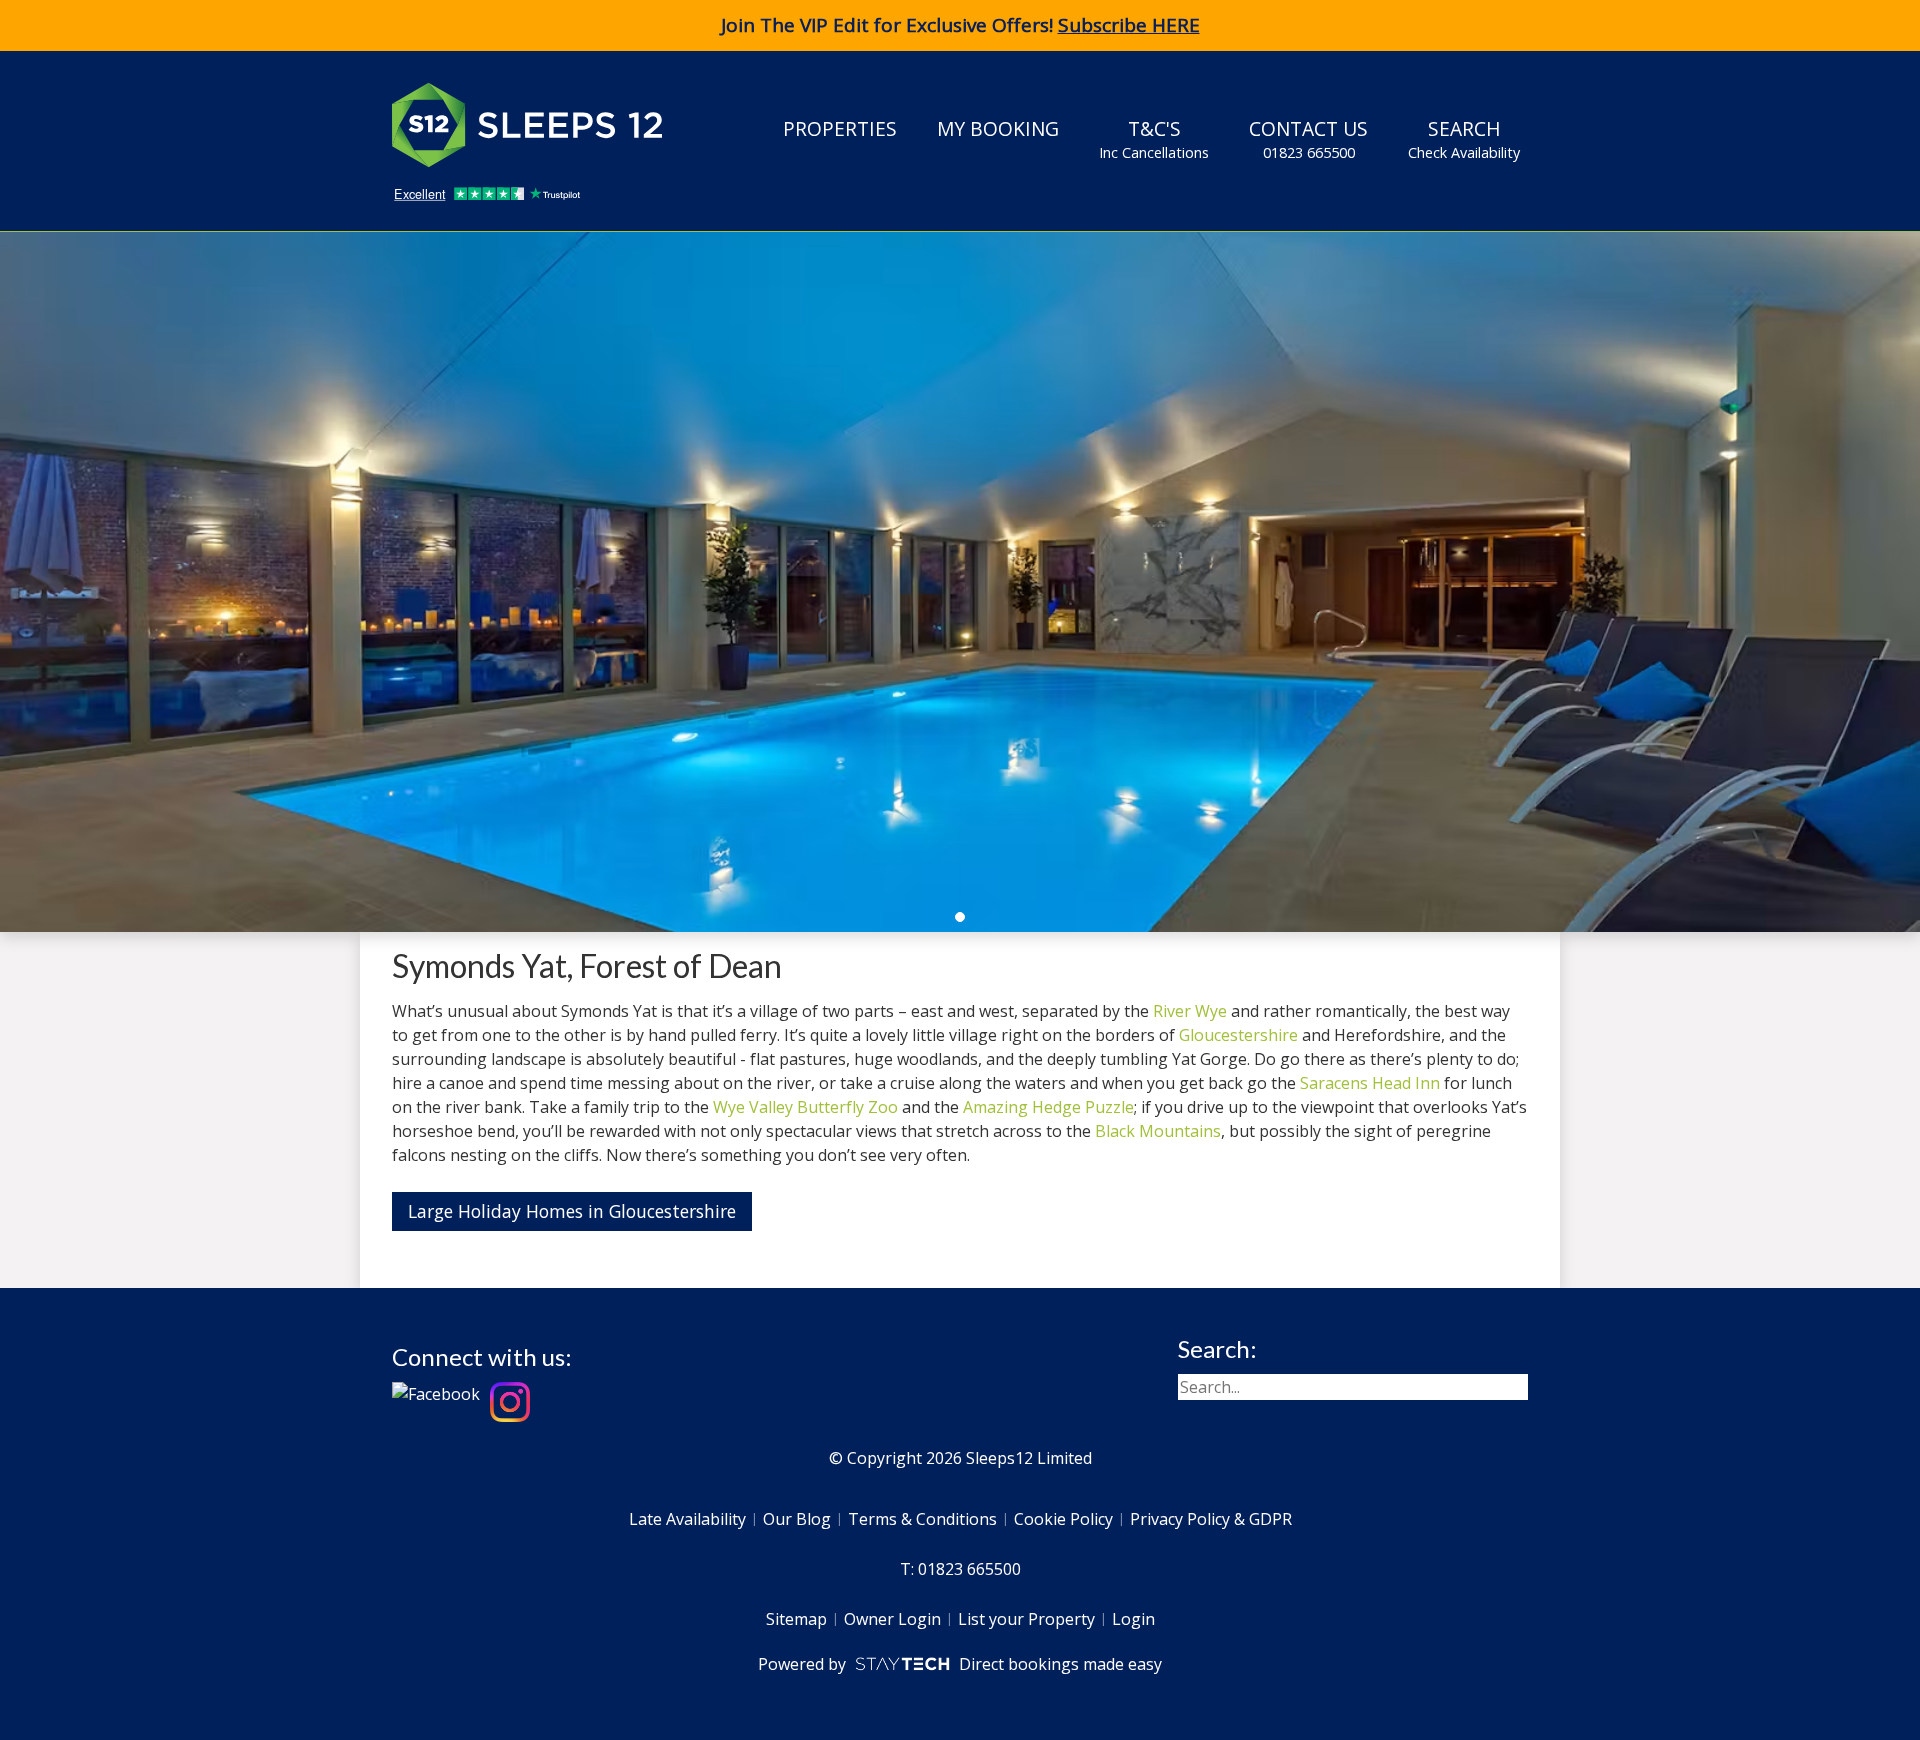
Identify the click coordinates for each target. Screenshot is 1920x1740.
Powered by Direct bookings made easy (959, 1664)
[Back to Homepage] (542, 125)
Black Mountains (1158, 1131)
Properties (840, 128)
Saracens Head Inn (1370, 1083)
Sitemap (796, 1619)
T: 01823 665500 (960, 1569)
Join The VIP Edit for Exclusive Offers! (960, 25)
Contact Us (1308, 138)
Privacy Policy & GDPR (1211, 1519)
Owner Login (892, 1619)
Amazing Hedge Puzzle (1048, 1107)
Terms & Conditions (922, 1519)
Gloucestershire (1238, 1035)
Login (1133, 1619)
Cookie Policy (1063, 1519)
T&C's (1154, 138)
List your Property (1026, 1619)
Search (1464, 138)
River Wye (1190, 1011)
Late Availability (687, 1519)
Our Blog (797, 1519)
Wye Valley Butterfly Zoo (805, 1107)
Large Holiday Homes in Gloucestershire (572, 1211)
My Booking (998, 128)
